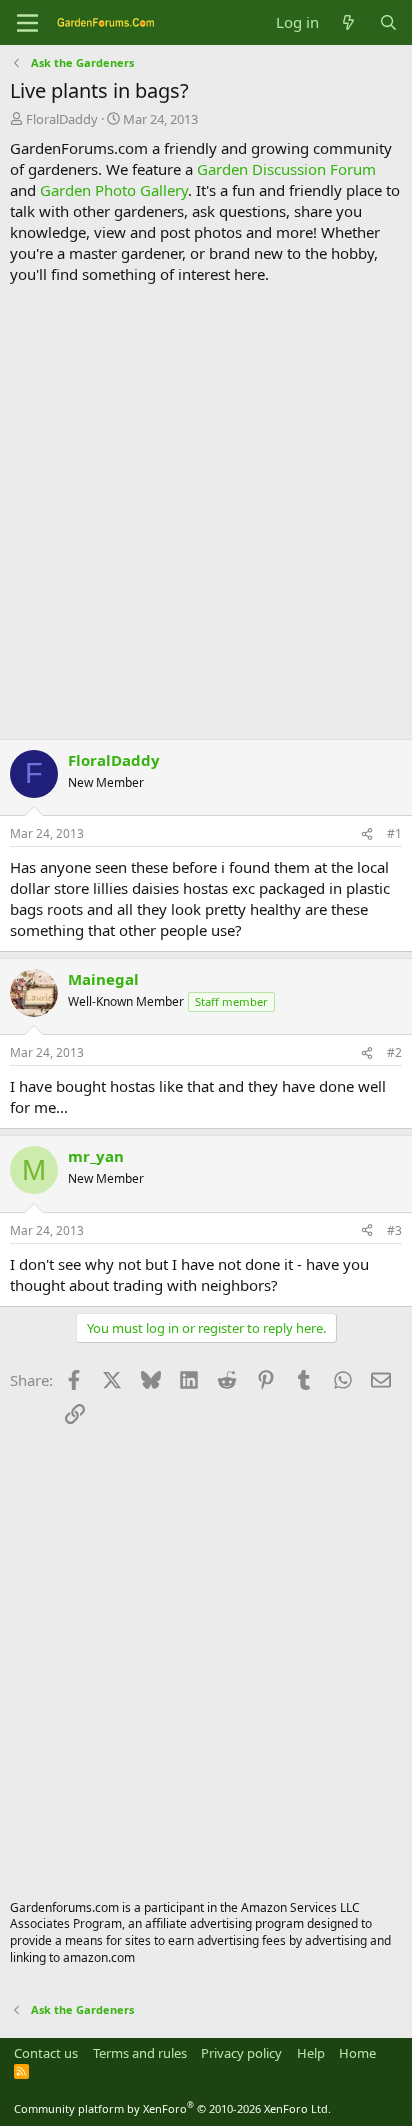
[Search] (388, 22)
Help (311, 2053)
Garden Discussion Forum (286, 169)
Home (357, 2053)
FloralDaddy (62, 119)
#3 (394, 1230)
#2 (394, 1052)
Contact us (46, 2053)
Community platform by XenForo (172, 2108)
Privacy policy (241, 2053)
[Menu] (27, 23)
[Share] (367, 834)
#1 (394, 833)
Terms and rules (140, 2053)
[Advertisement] (206, 512)
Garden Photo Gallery (114, 190)
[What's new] (348, 22)
